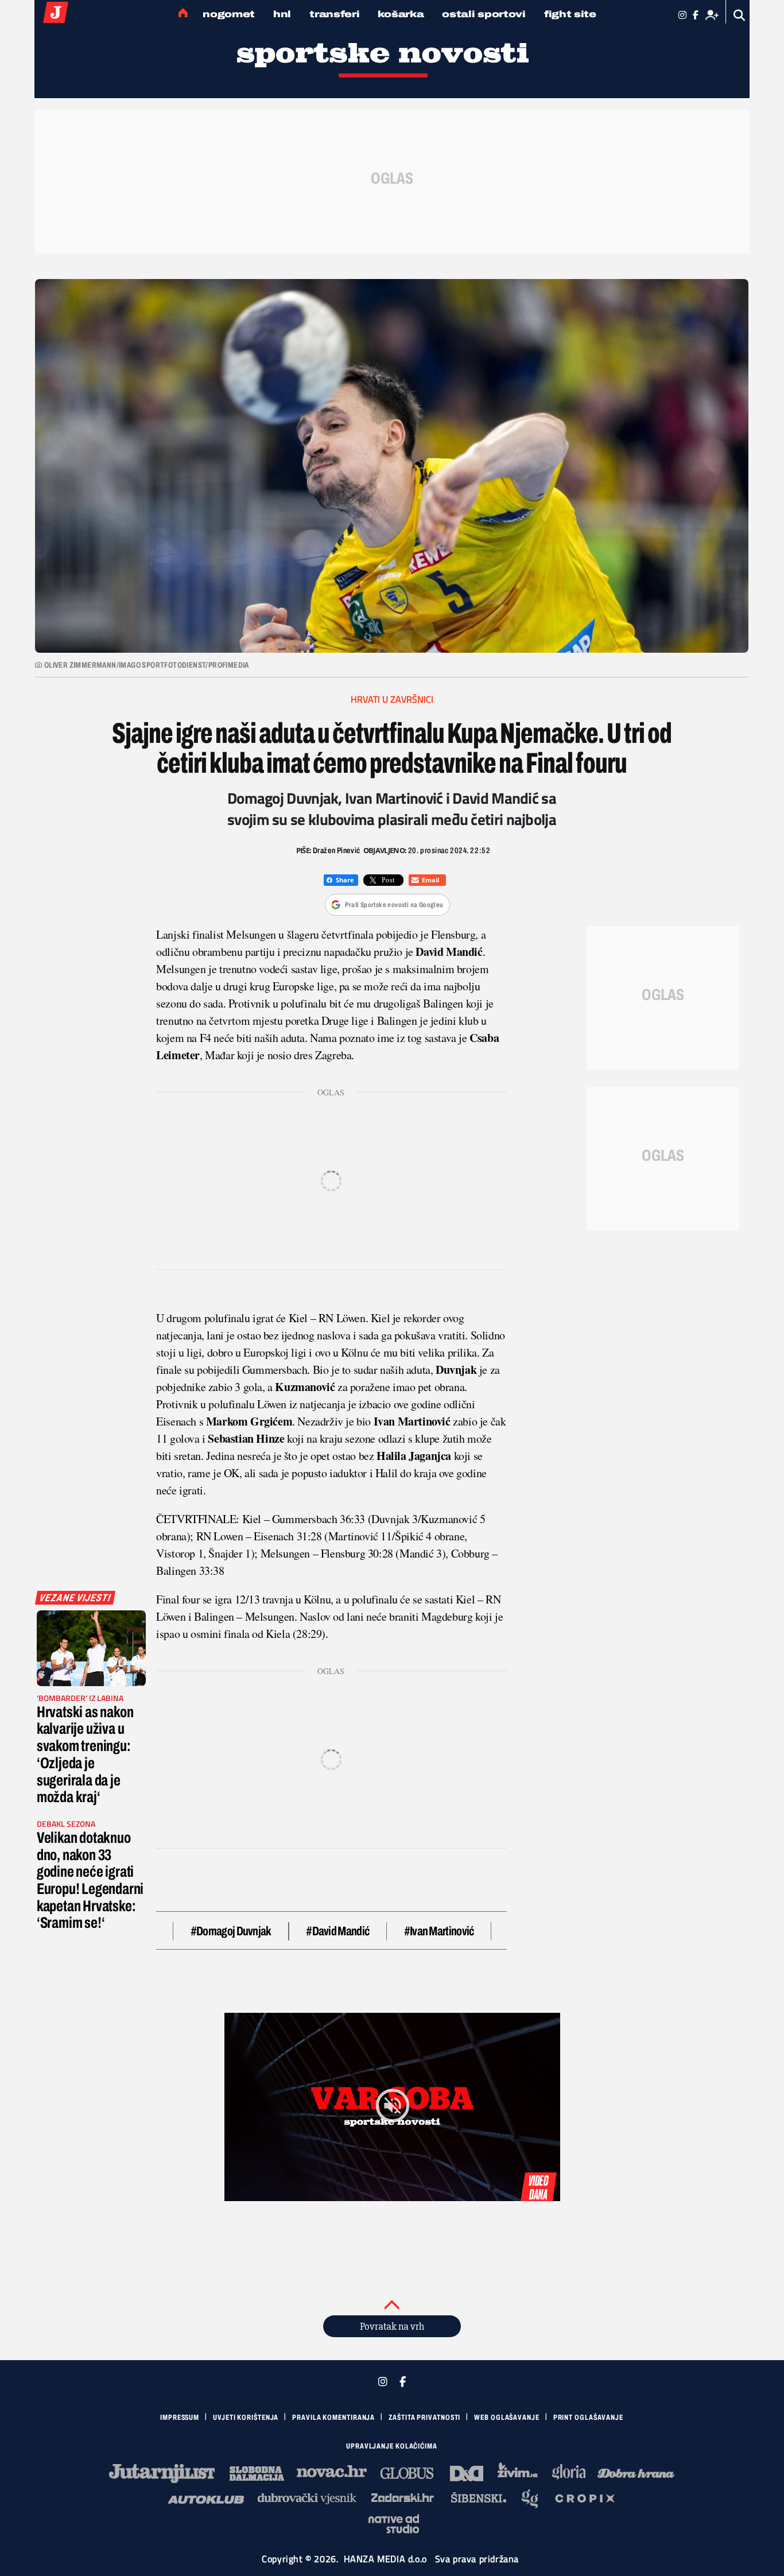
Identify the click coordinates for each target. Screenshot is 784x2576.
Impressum (180, 2418)
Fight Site (570, 14)
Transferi (334, 14)
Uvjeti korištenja (246, 2418)
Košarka (401, 14)
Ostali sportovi (484, 14)
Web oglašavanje (507, 2418)
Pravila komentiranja (333, 2418)
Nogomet (229, 14)
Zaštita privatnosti (424, 2418)
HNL (282, 14)
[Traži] (740, 15)
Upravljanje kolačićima (392, 2446)
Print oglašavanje (588, 2418)
